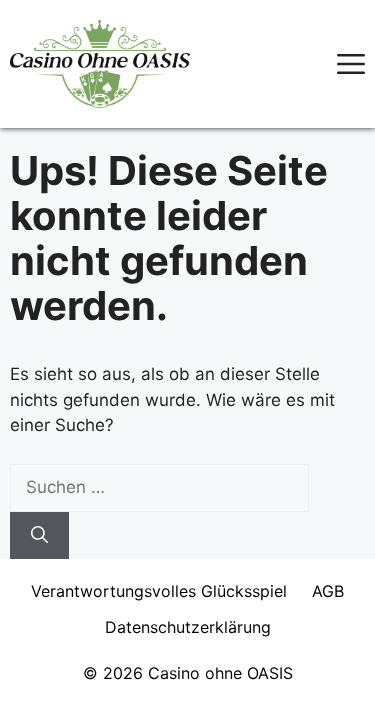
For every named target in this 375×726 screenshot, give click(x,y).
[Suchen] (39, 536)
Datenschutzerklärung (188, 627)
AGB (328, 591)
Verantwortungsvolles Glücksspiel (159, 591)
